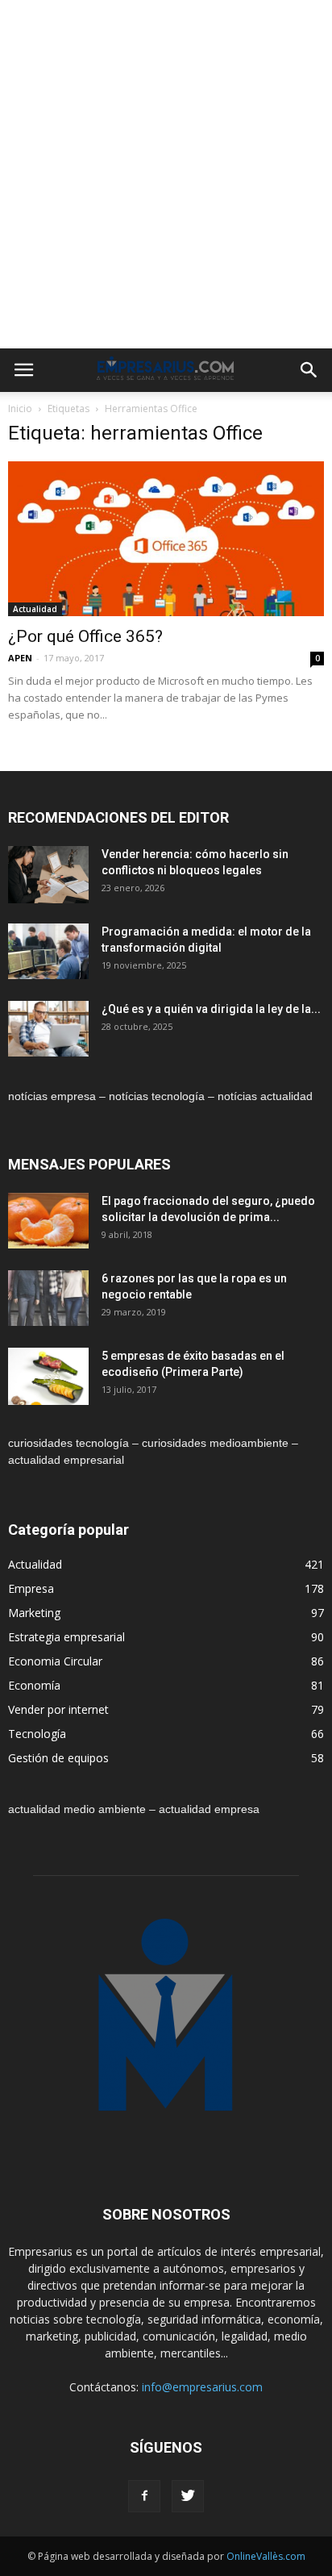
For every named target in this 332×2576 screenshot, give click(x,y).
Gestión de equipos (58, 1758)
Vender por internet (58, 1709)
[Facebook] (144, 2496)
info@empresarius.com (202, 2387)
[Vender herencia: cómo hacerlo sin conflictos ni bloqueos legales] (48, 875)
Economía (34, 1685)
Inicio (20, 408)
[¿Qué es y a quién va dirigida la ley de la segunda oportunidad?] (48, 1029)
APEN (20, 658)
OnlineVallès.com (266, 2556)
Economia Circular (55, 1661)
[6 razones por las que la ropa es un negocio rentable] (48, 1298)
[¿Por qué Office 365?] (166, 539)
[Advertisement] (166, 174)
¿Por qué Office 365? (85, 636)
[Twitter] (188, 2496)
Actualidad (35, 609)
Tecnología (37, 1734)
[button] (309, 370)
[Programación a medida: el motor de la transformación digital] (48, 951)
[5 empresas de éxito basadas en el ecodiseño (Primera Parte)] (48, 1376)
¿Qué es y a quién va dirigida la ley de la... (211, 1009)
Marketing (34, 1613)
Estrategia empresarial (66, 1637)
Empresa (31, 1588)
